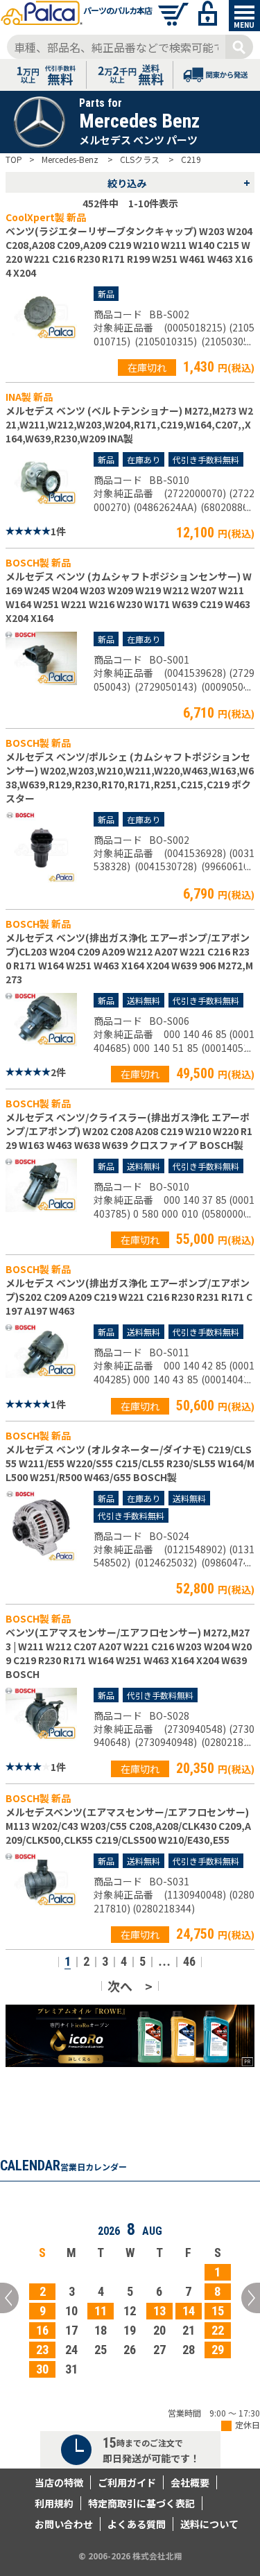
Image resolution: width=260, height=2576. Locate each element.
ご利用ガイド (127, 2482)
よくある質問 (137, 2524)
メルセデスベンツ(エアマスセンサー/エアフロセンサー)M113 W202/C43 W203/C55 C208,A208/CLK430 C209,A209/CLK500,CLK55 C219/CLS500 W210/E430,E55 (128, 1826)
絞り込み (179, 182)
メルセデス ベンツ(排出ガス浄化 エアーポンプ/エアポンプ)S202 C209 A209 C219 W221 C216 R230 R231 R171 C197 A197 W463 (129, 1297)
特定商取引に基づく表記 (141, 2503)
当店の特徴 (59, 2482)
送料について (209, 2524)
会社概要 (190, 2482)
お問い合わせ (64, 2524)
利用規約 (54, 2503)
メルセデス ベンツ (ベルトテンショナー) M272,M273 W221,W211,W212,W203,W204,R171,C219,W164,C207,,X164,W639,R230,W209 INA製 (129, 424)
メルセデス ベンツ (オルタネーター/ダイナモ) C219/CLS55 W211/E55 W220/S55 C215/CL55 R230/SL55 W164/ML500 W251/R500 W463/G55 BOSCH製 (130, 1463)
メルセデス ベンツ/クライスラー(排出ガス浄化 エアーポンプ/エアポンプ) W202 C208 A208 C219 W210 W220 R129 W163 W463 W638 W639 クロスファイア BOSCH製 (129, 1131)
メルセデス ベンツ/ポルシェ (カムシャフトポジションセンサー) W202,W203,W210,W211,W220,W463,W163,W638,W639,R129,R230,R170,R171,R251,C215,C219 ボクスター (130, 777)
